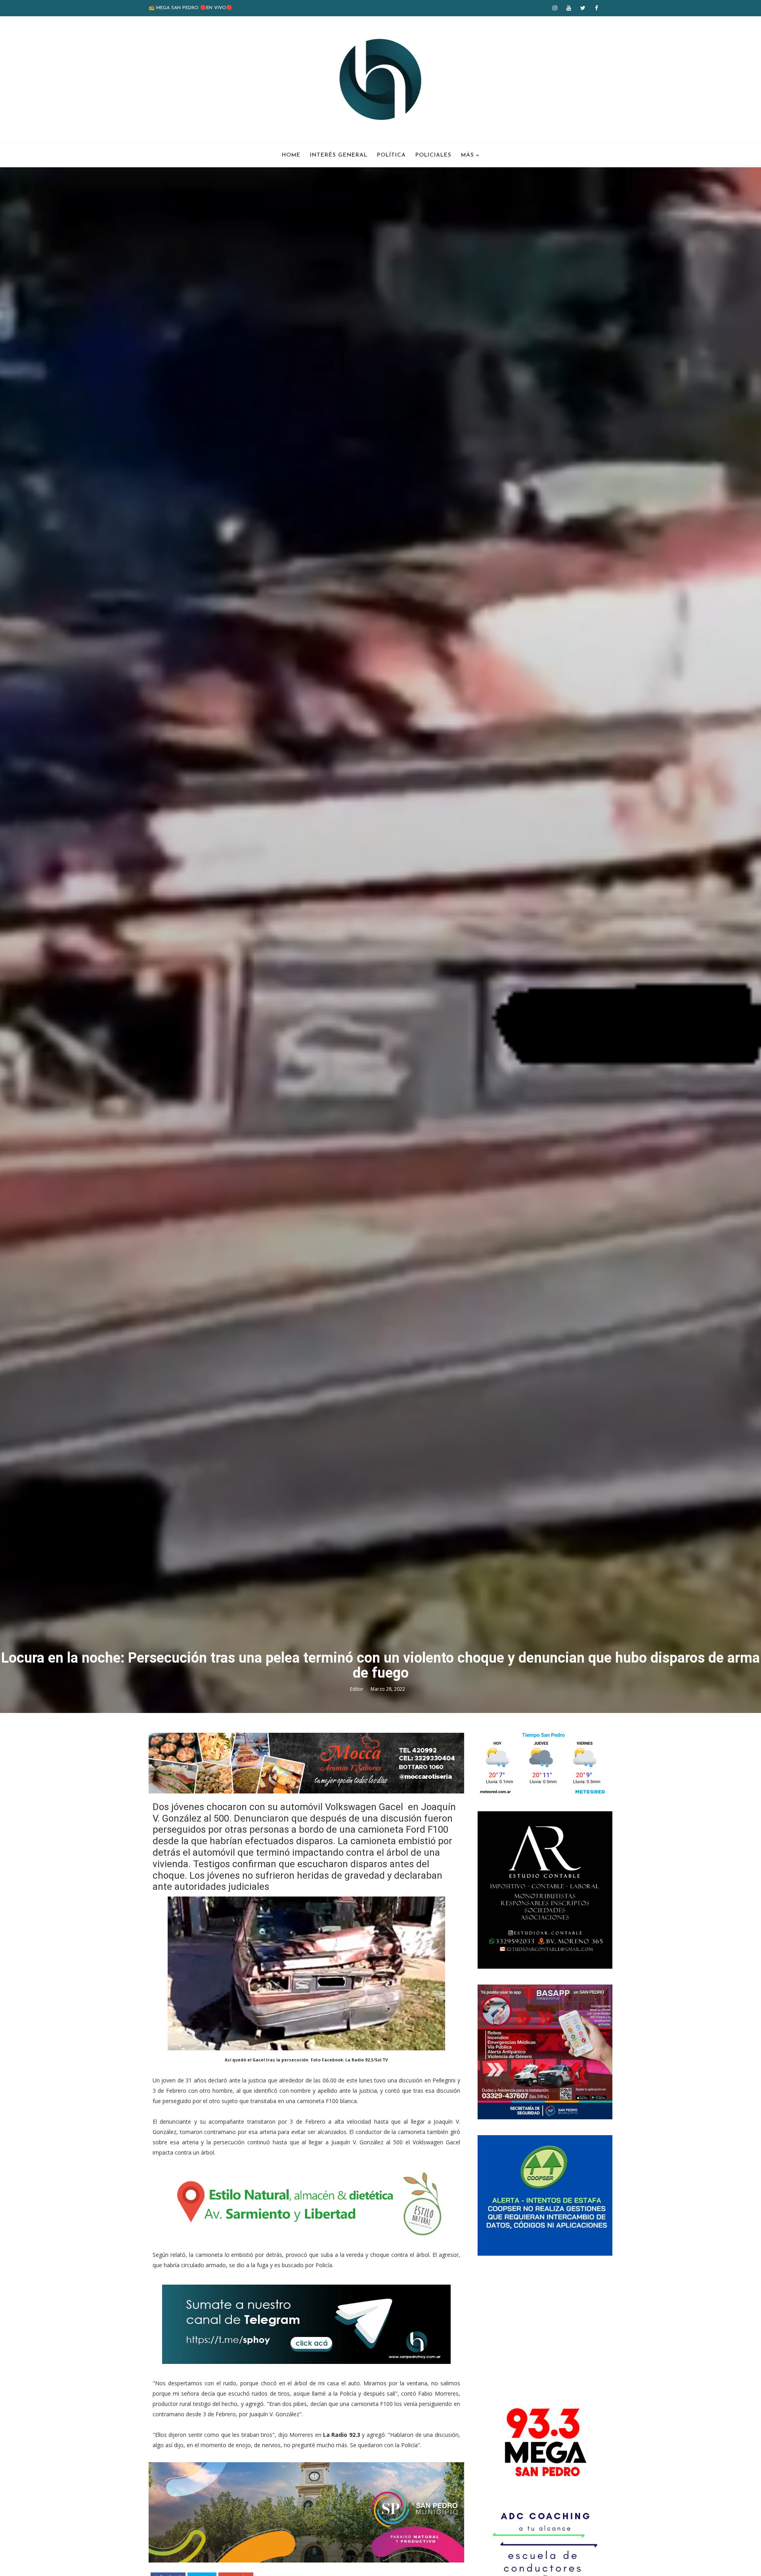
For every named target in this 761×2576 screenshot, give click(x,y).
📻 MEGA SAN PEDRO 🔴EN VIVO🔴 (190, 8)
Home (291, 155)
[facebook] (597, 8)
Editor (357, 1689)
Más (467, 155)
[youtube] (569, 8)
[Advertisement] (545, 2327)
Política (391, 155)
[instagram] (555, 8)
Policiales (433, 155)
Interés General (339, 155)
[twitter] (583, 8)
